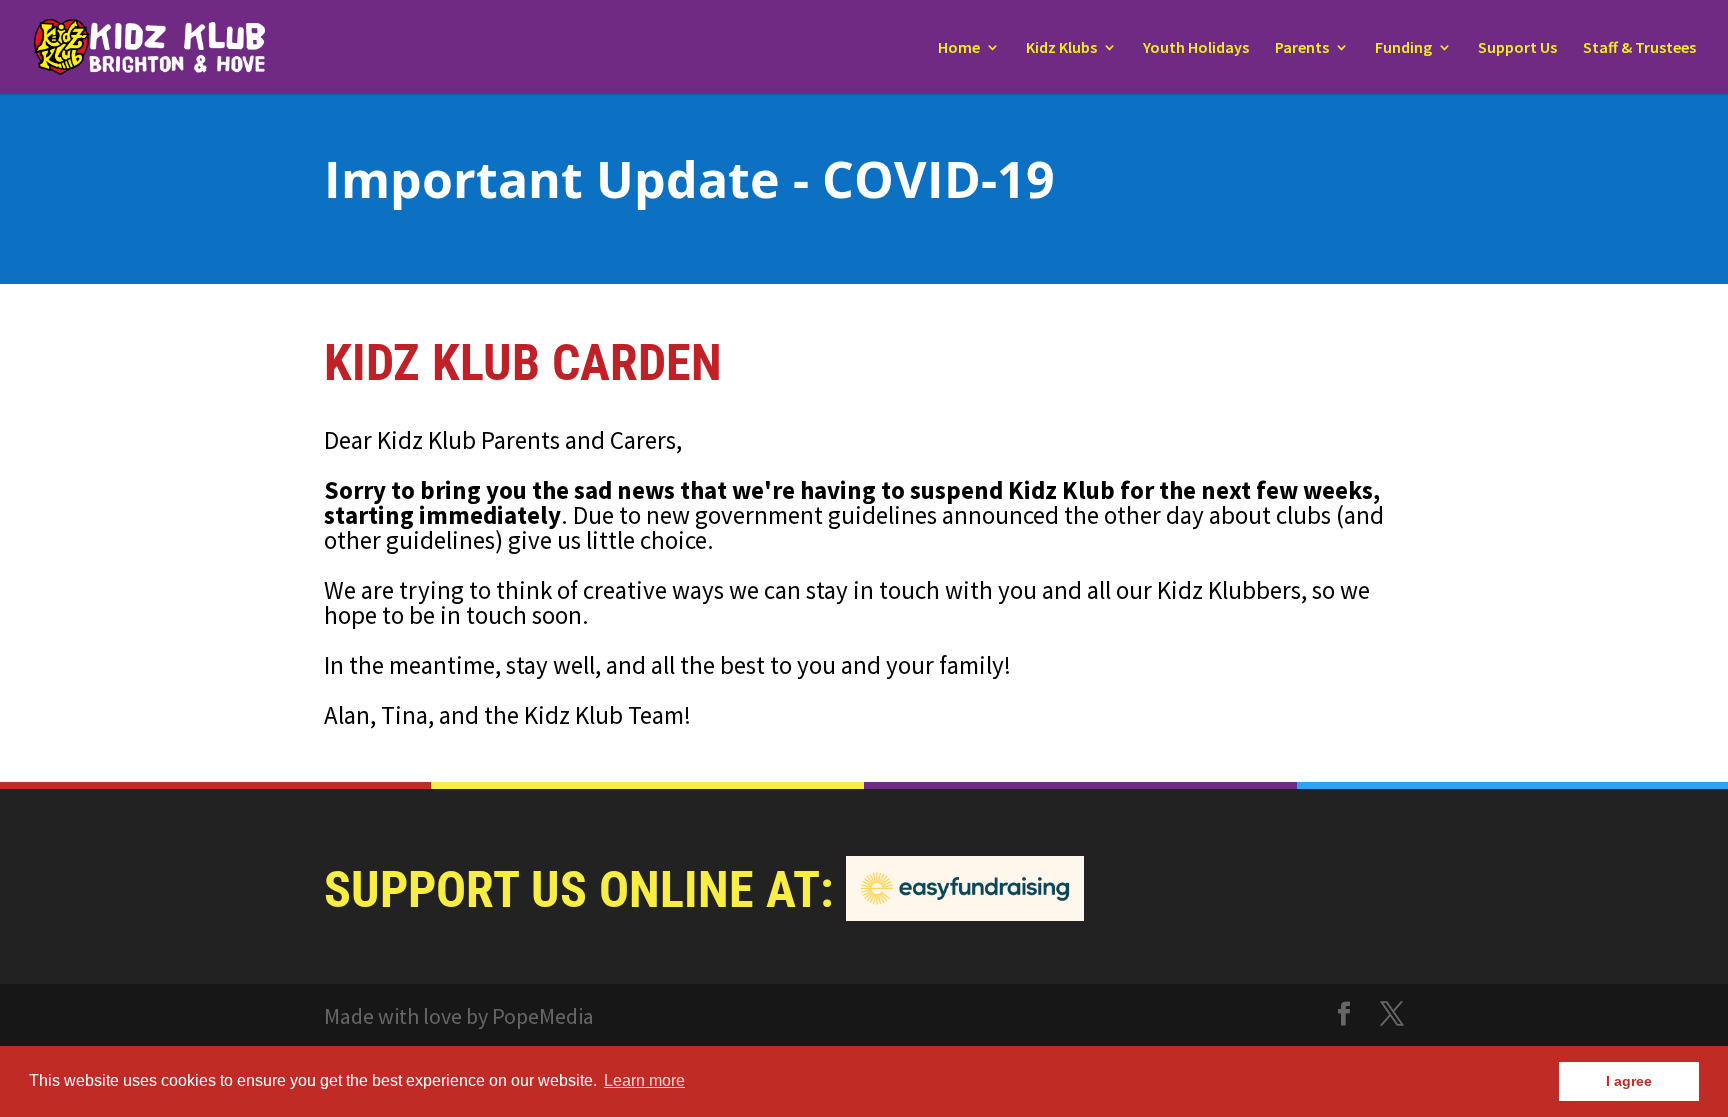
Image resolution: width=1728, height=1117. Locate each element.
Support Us (1517, 48)
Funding (1403, 48)
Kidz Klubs (1061, 48)
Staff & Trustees (1639, 48)
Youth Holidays (1196, 48)
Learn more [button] (644, 1080)
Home (959, 48)
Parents (1302, 48)
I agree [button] (1629, 1081)
